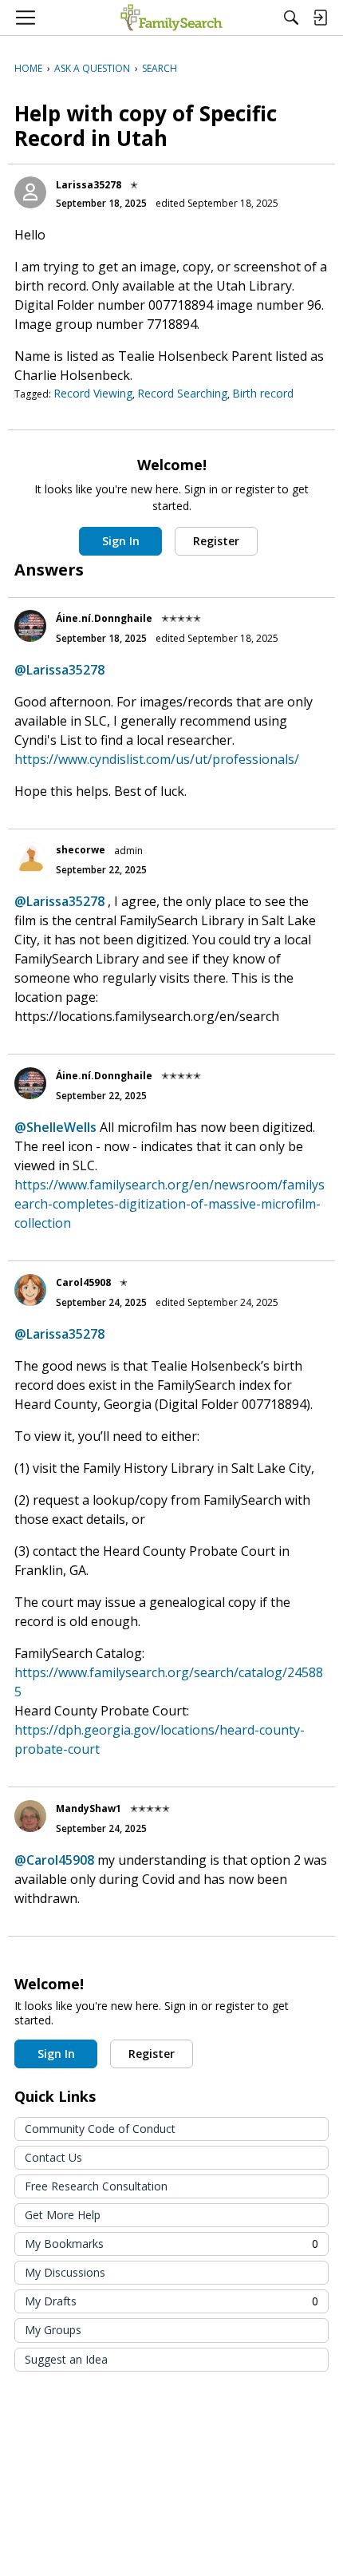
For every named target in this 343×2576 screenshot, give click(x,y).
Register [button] (216, 541)
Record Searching (182, 393)
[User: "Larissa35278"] (30, 192)
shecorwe (81, 850)
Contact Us (53, 2157)
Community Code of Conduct (100, 2129)
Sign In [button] (121, 541)
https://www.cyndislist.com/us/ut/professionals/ (157, 759)
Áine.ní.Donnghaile (104, 618)
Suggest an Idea (66, 2359)
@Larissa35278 (59, 670)
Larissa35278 (89, 185)
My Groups (53, 2330)
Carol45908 (83, 1282)
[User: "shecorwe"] (30, 858)
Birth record (263, 393)
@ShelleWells (55, 1127)
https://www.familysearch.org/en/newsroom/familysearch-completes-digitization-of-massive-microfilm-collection (170, 1204)
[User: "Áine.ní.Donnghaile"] (30, 626)
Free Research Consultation (96, 2186)
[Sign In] (320, 18)
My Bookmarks (171, 2244)
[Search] (291, 18)
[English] (171, 18)
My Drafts (171, 2301)
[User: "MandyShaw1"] (30, 1816)
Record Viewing (93, 393)
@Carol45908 (54, 1860)
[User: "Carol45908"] (30, 1290)
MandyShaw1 (89, 1808)
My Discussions (65, 2272)
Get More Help (63, 2215)
